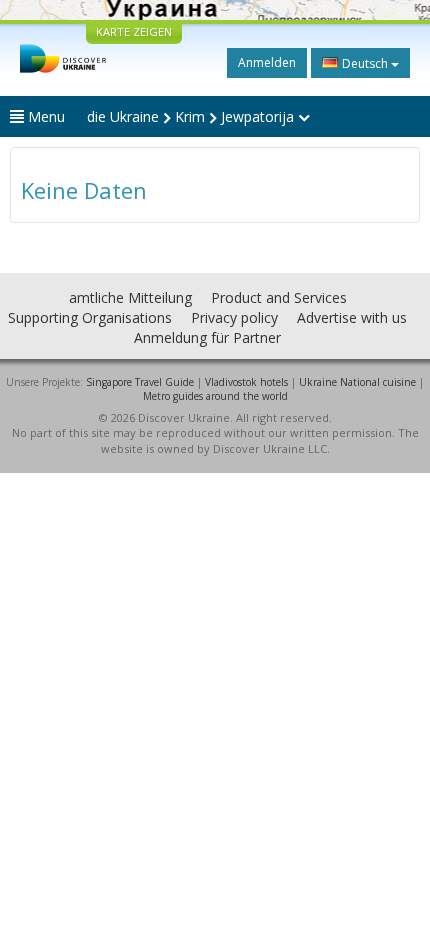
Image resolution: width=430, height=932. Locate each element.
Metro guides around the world (215, 396)
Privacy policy (234, 317)
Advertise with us (352, 317)
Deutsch (365, 63)
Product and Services (279, 297)
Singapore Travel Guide (140, 382)
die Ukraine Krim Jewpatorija (192, 116)
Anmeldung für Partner (207, 337)
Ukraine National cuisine (357, 382)
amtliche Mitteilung (130, 297)
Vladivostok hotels (246, 382)
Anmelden (267, 62)
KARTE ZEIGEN (134, 31)
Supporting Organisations (90, 317)
